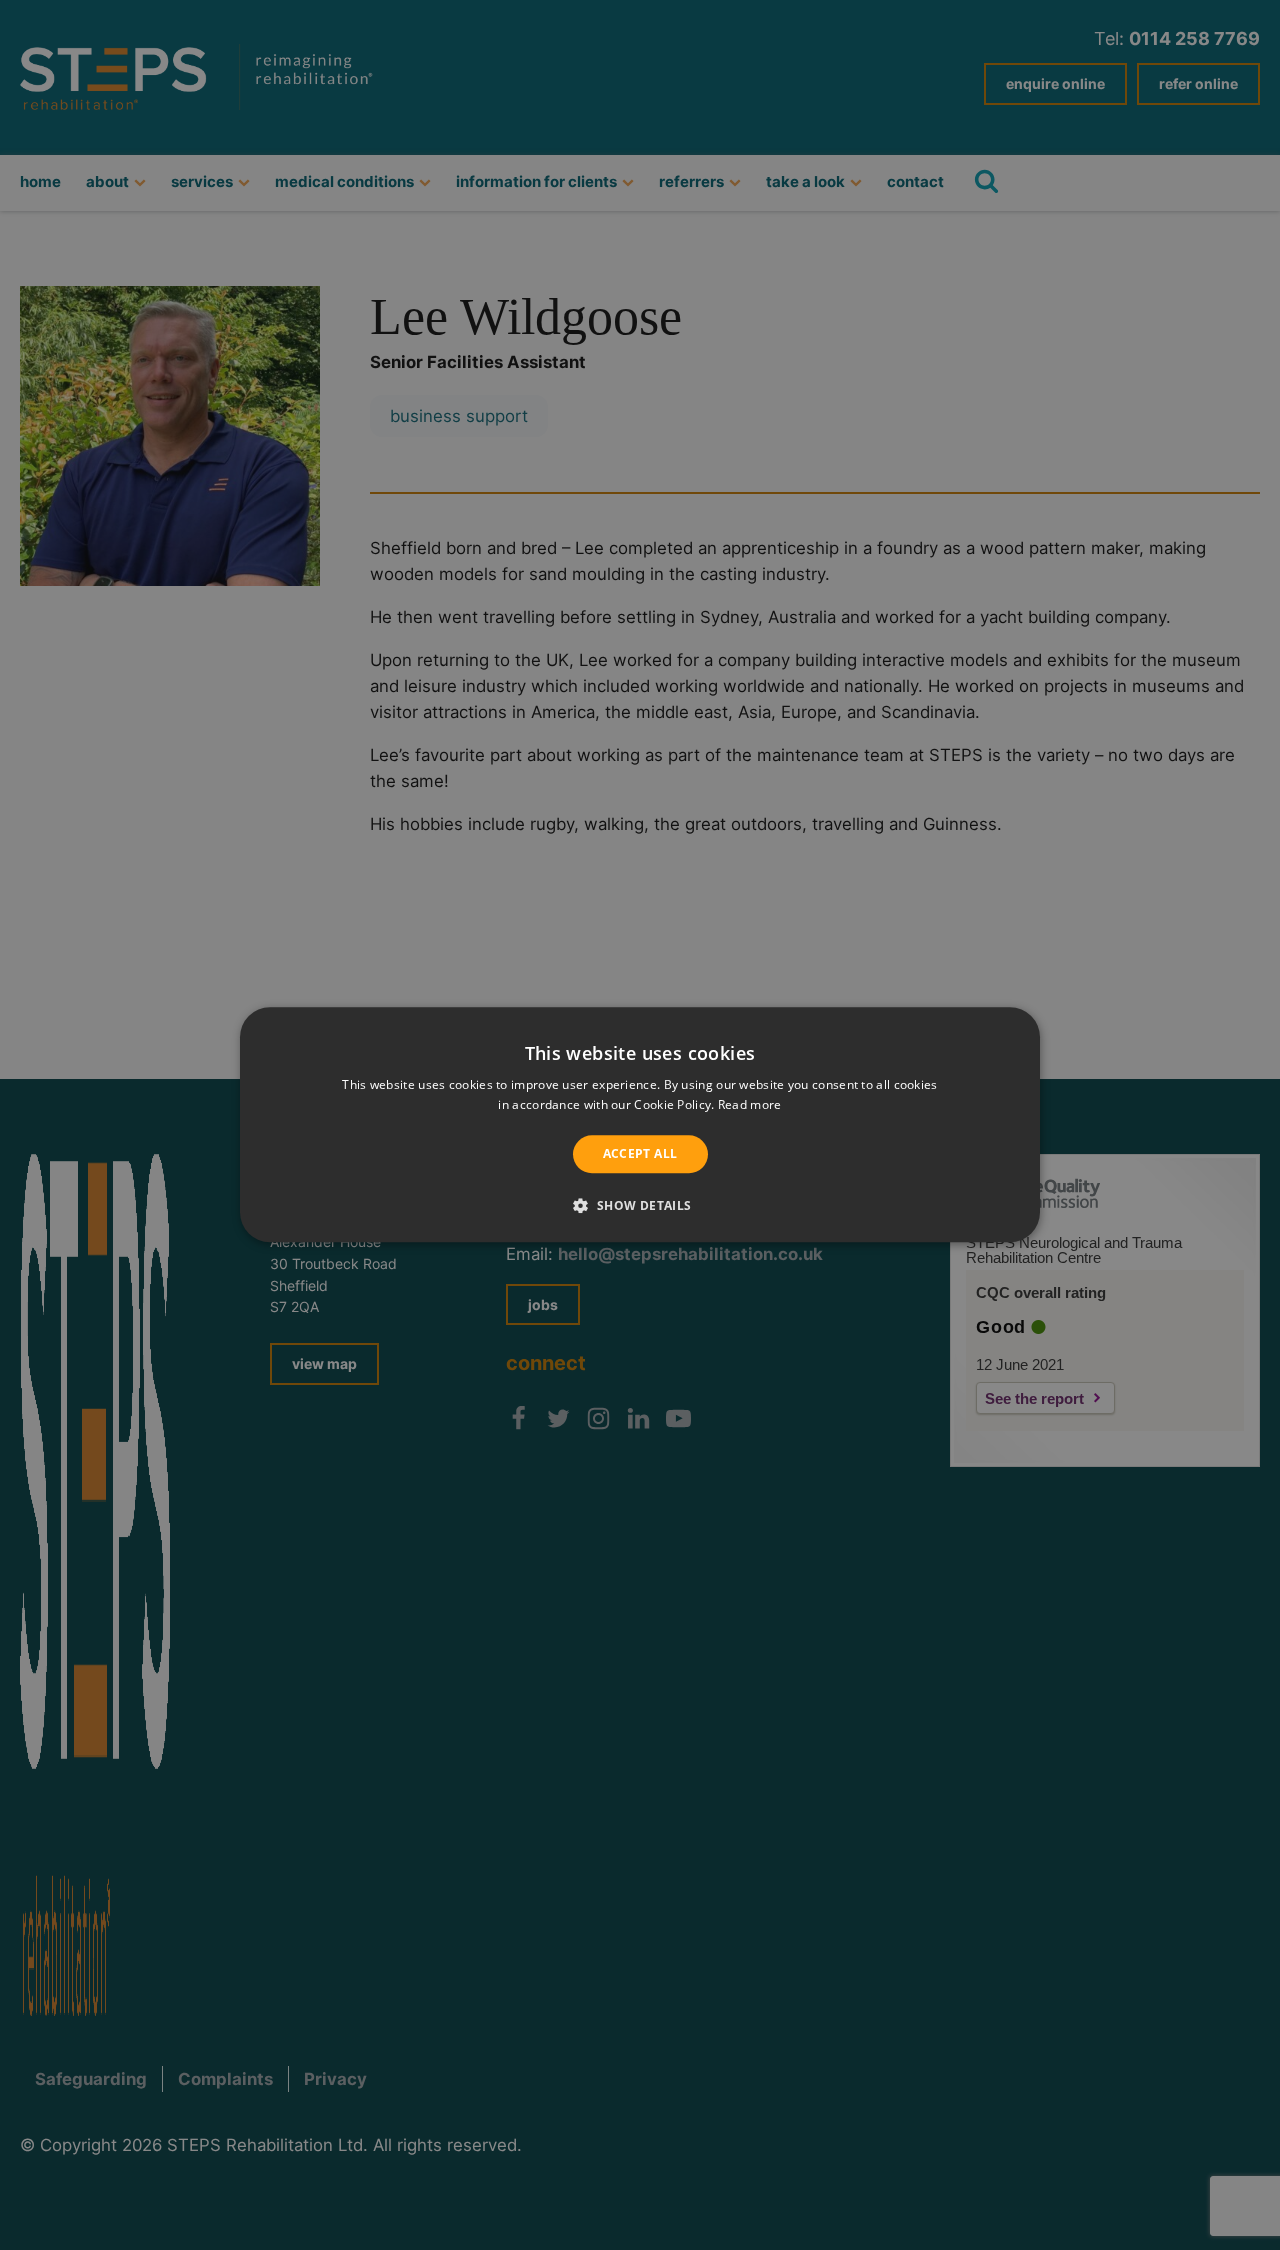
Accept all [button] (640, 1153)
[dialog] (640, 1124)
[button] (639, 1206)
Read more (750, 1105)
